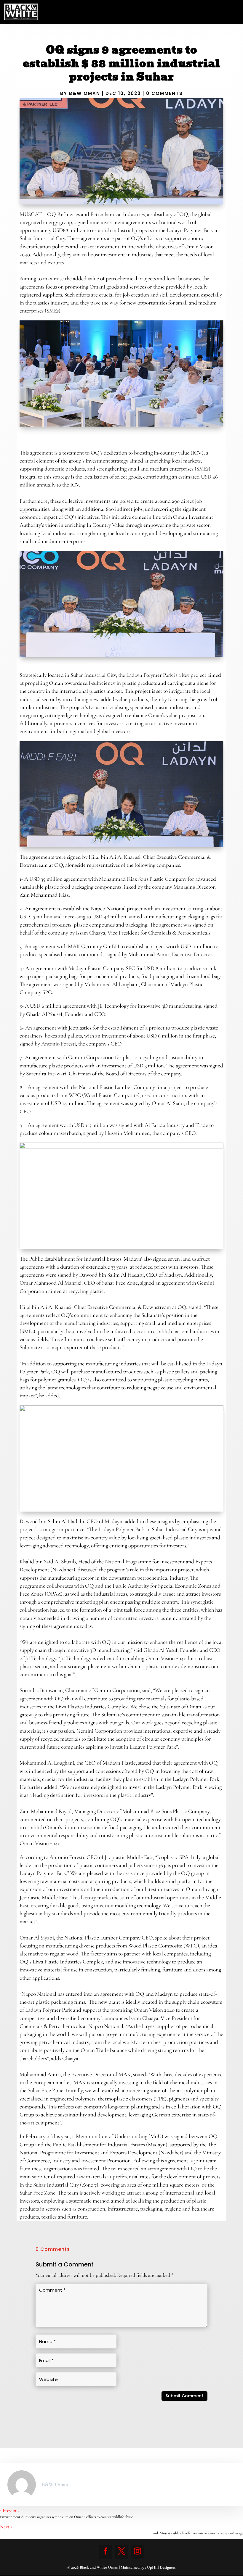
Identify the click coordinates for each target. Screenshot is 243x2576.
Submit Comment (184, 2396)
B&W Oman (85, 93)
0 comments (164, 93)
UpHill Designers (161, 2567)
